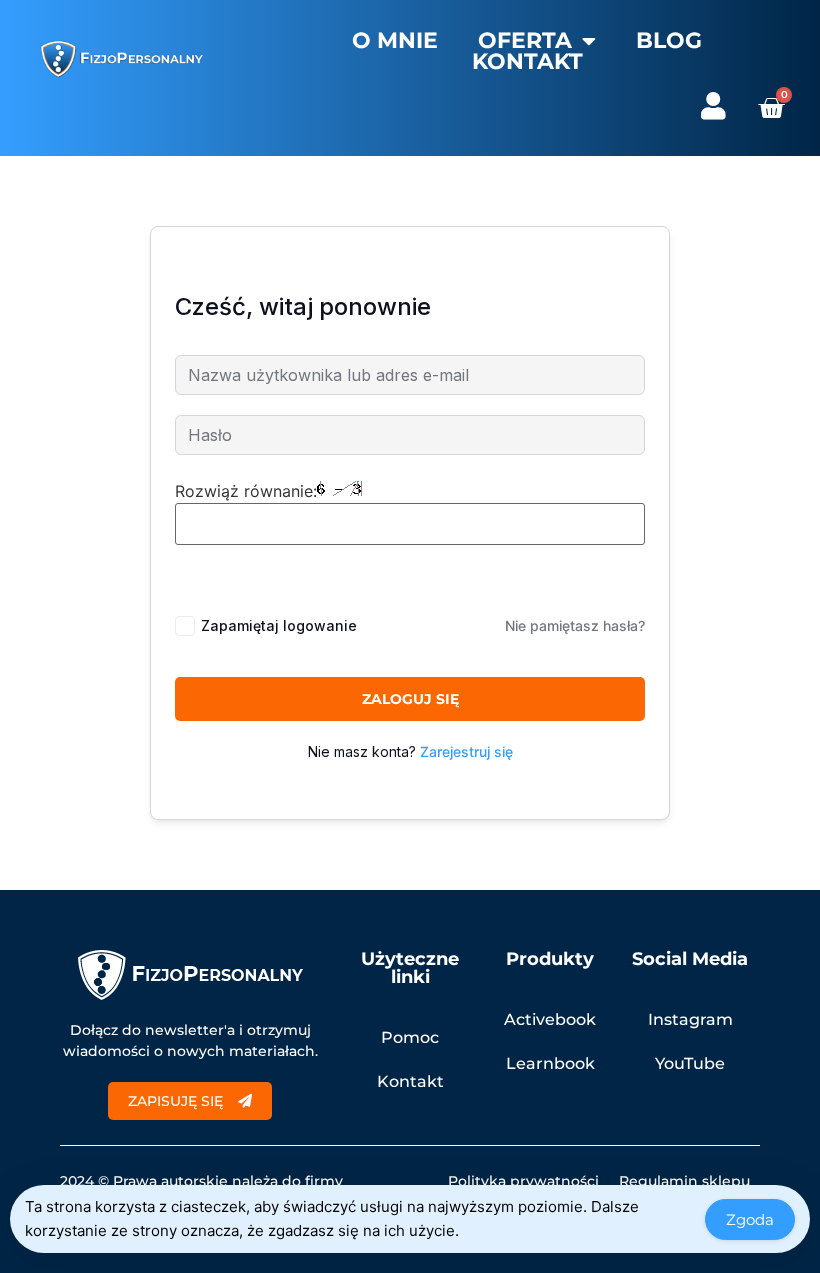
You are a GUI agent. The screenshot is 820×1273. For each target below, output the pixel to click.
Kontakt (527, 62)
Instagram (690, 1019)
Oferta (525, 41)
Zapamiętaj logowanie (279, 625)
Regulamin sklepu (684, 1181)
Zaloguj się (410, 699)
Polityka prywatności (523, 1181)
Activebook (550, 1019)
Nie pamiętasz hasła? (575, 625)
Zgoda (750, 1219)
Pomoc (410, 1037)
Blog (669, 41)
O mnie (395, 41)
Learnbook (550, 1063)
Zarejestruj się (466, 751)
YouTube (690, 1063)
